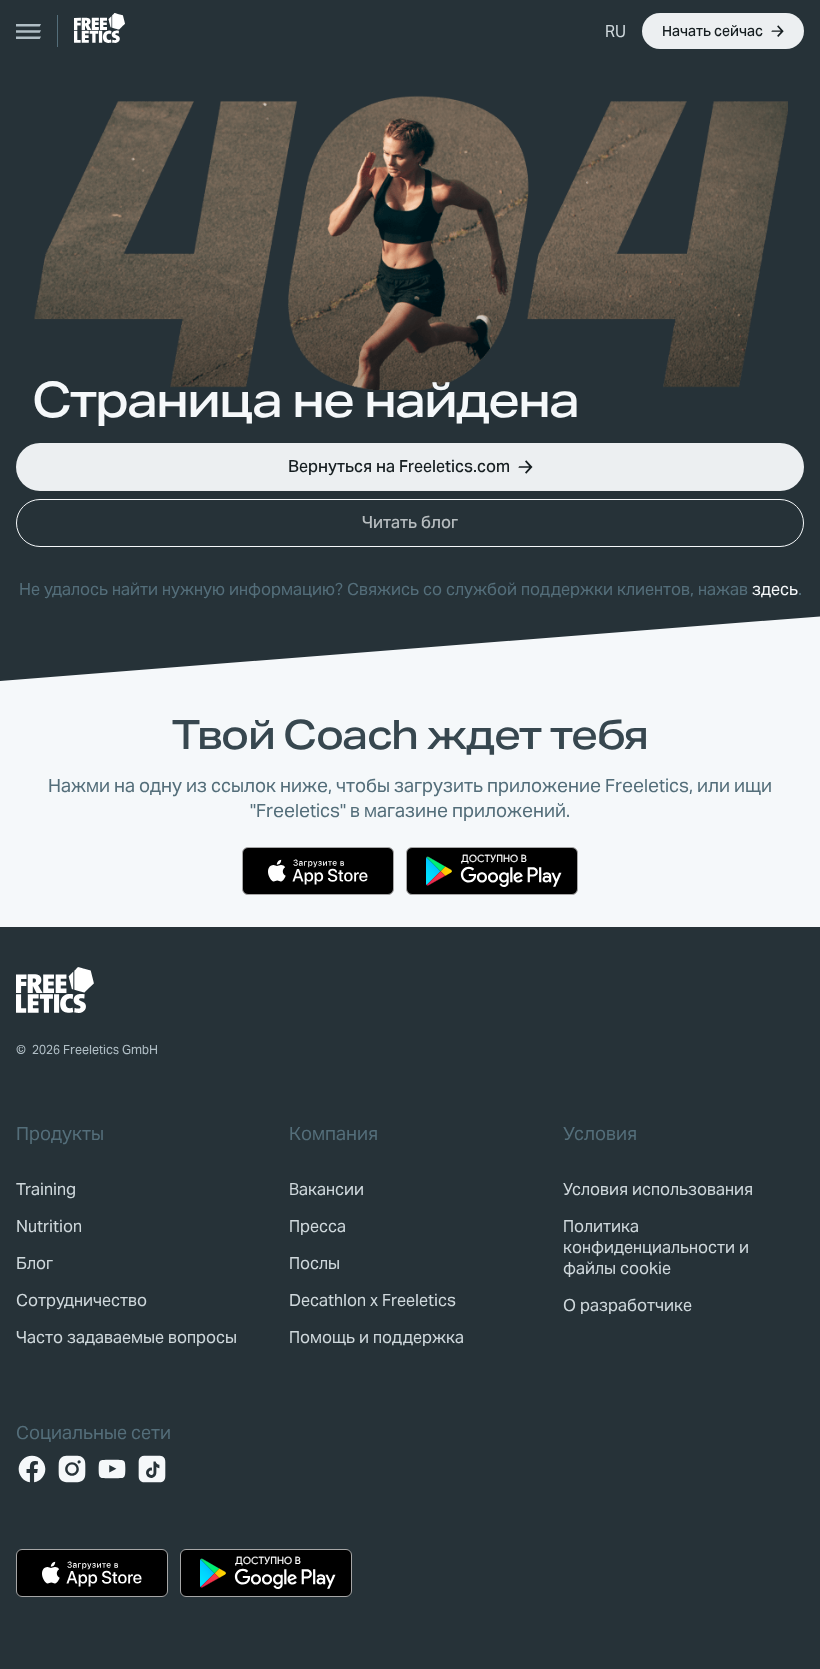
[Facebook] (32, 1469)
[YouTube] (112, 1469)
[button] (615, 31)
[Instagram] (72, 1469)
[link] (99, 28)
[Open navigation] (29, 31)
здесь (775, 589)
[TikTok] (152, 1469)
